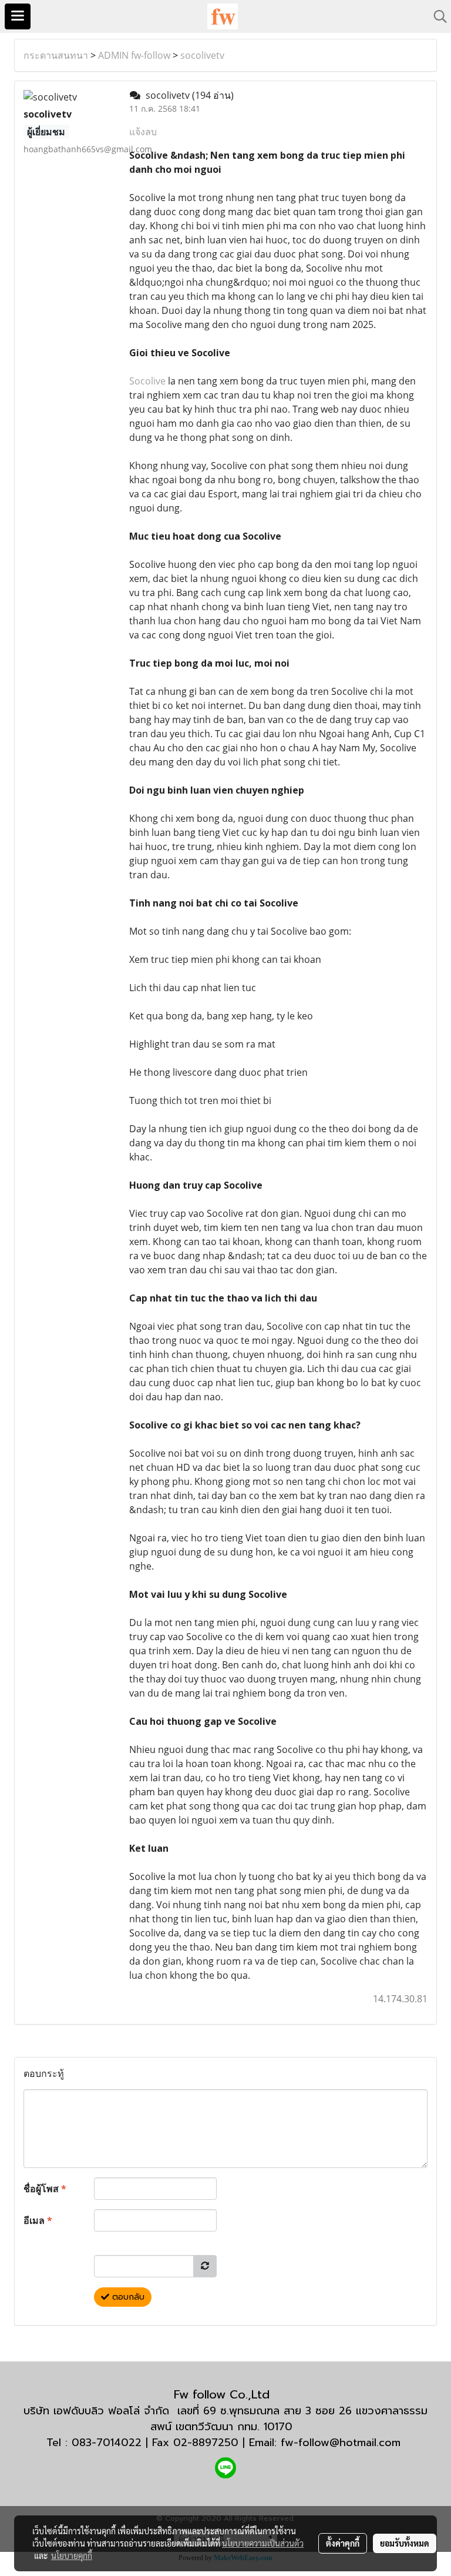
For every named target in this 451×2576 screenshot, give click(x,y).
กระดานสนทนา (56, 55)
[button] (436, 16)
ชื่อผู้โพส (45, 2189)
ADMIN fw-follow (134, 55)
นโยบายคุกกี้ (72, 2555)
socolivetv (202, 55)
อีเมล (38, 2220)
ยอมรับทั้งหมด (405, 2543)
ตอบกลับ (127, 2297)
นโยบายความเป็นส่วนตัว (263, 2543)
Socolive (147, 381)
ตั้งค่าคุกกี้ (343, 2543)
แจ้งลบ (143, 132)
